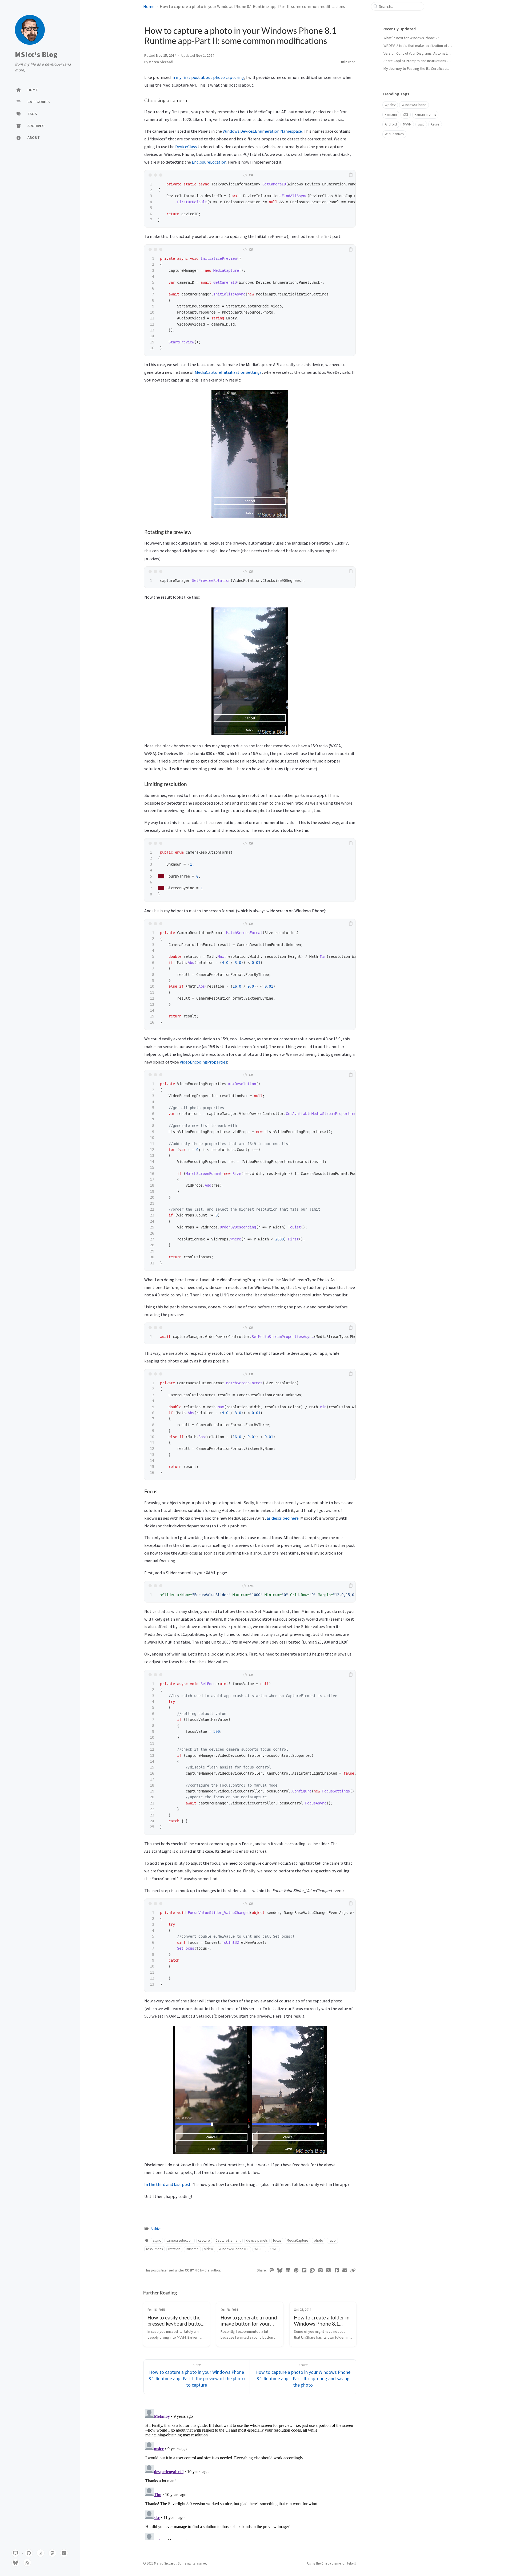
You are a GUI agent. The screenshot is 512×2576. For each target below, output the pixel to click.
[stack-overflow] (41, 2553)
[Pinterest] (296, 2270)
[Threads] (321, 2270)
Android (391, 124)
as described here (283, 1518)
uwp (421, 124)
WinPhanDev (394, 134)
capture (204, 2240)
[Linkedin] (288, 2270)
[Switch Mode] (15, 2553)
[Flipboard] (304, 2270)
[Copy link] (353, 2270)
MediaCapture (297, 2240)
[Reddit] (312, 2270)
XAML (273, 2249)
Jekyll (351, 2563)
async (157, 2240)
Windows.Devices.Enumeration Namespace (262, 131)
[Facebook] (337, 2270)
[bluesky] (15, 2563)
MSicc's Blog (36, 55)
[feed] (27, 2563)
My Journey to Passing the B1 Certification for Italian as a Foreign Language (443, 68)
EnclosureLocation (209, 162)
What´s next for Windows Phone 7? (411, 38)
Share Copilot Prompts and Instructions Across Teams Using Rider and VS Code (446, 61)
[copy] (351, 175)
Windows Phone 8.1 (234, 2249)
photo (319, 2240)
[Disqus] (250, 2474)
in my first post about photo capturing (208, 77)
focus (277, 2240)
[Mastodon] (272, 2270)
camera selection (179, 2240)
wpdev (390, 105)
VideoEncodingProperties (203, 1062)
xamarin (391, 114)
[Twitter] (329, 2270)
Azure (435, 124)
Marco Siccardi (161, 62)
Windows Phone (414, 105)
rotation (174, 2249)
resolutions (154, 2249)
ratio (332, 2240)
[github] (29, 2553)
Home (149, 6)
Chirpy (326, 2563)
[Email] (345, 2270)
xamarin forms (425, 114)
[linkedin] (64, 2553)
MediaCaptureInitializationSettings (228, 372)
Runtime (192, 2249)
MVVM (407, 124)
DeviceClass (186, 147)
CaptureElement (228, 2240)
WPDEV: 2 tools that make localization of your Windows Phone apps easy (441, 46)
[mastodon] (52, 2553)
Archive (156, 2229)
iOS (406, 114)
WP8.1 (259, 2249)
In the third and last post (168, 2184)
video (209, 2249)
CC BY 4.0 (192, 2270)
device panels (257, 2240)
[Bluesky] (280, 2270)
